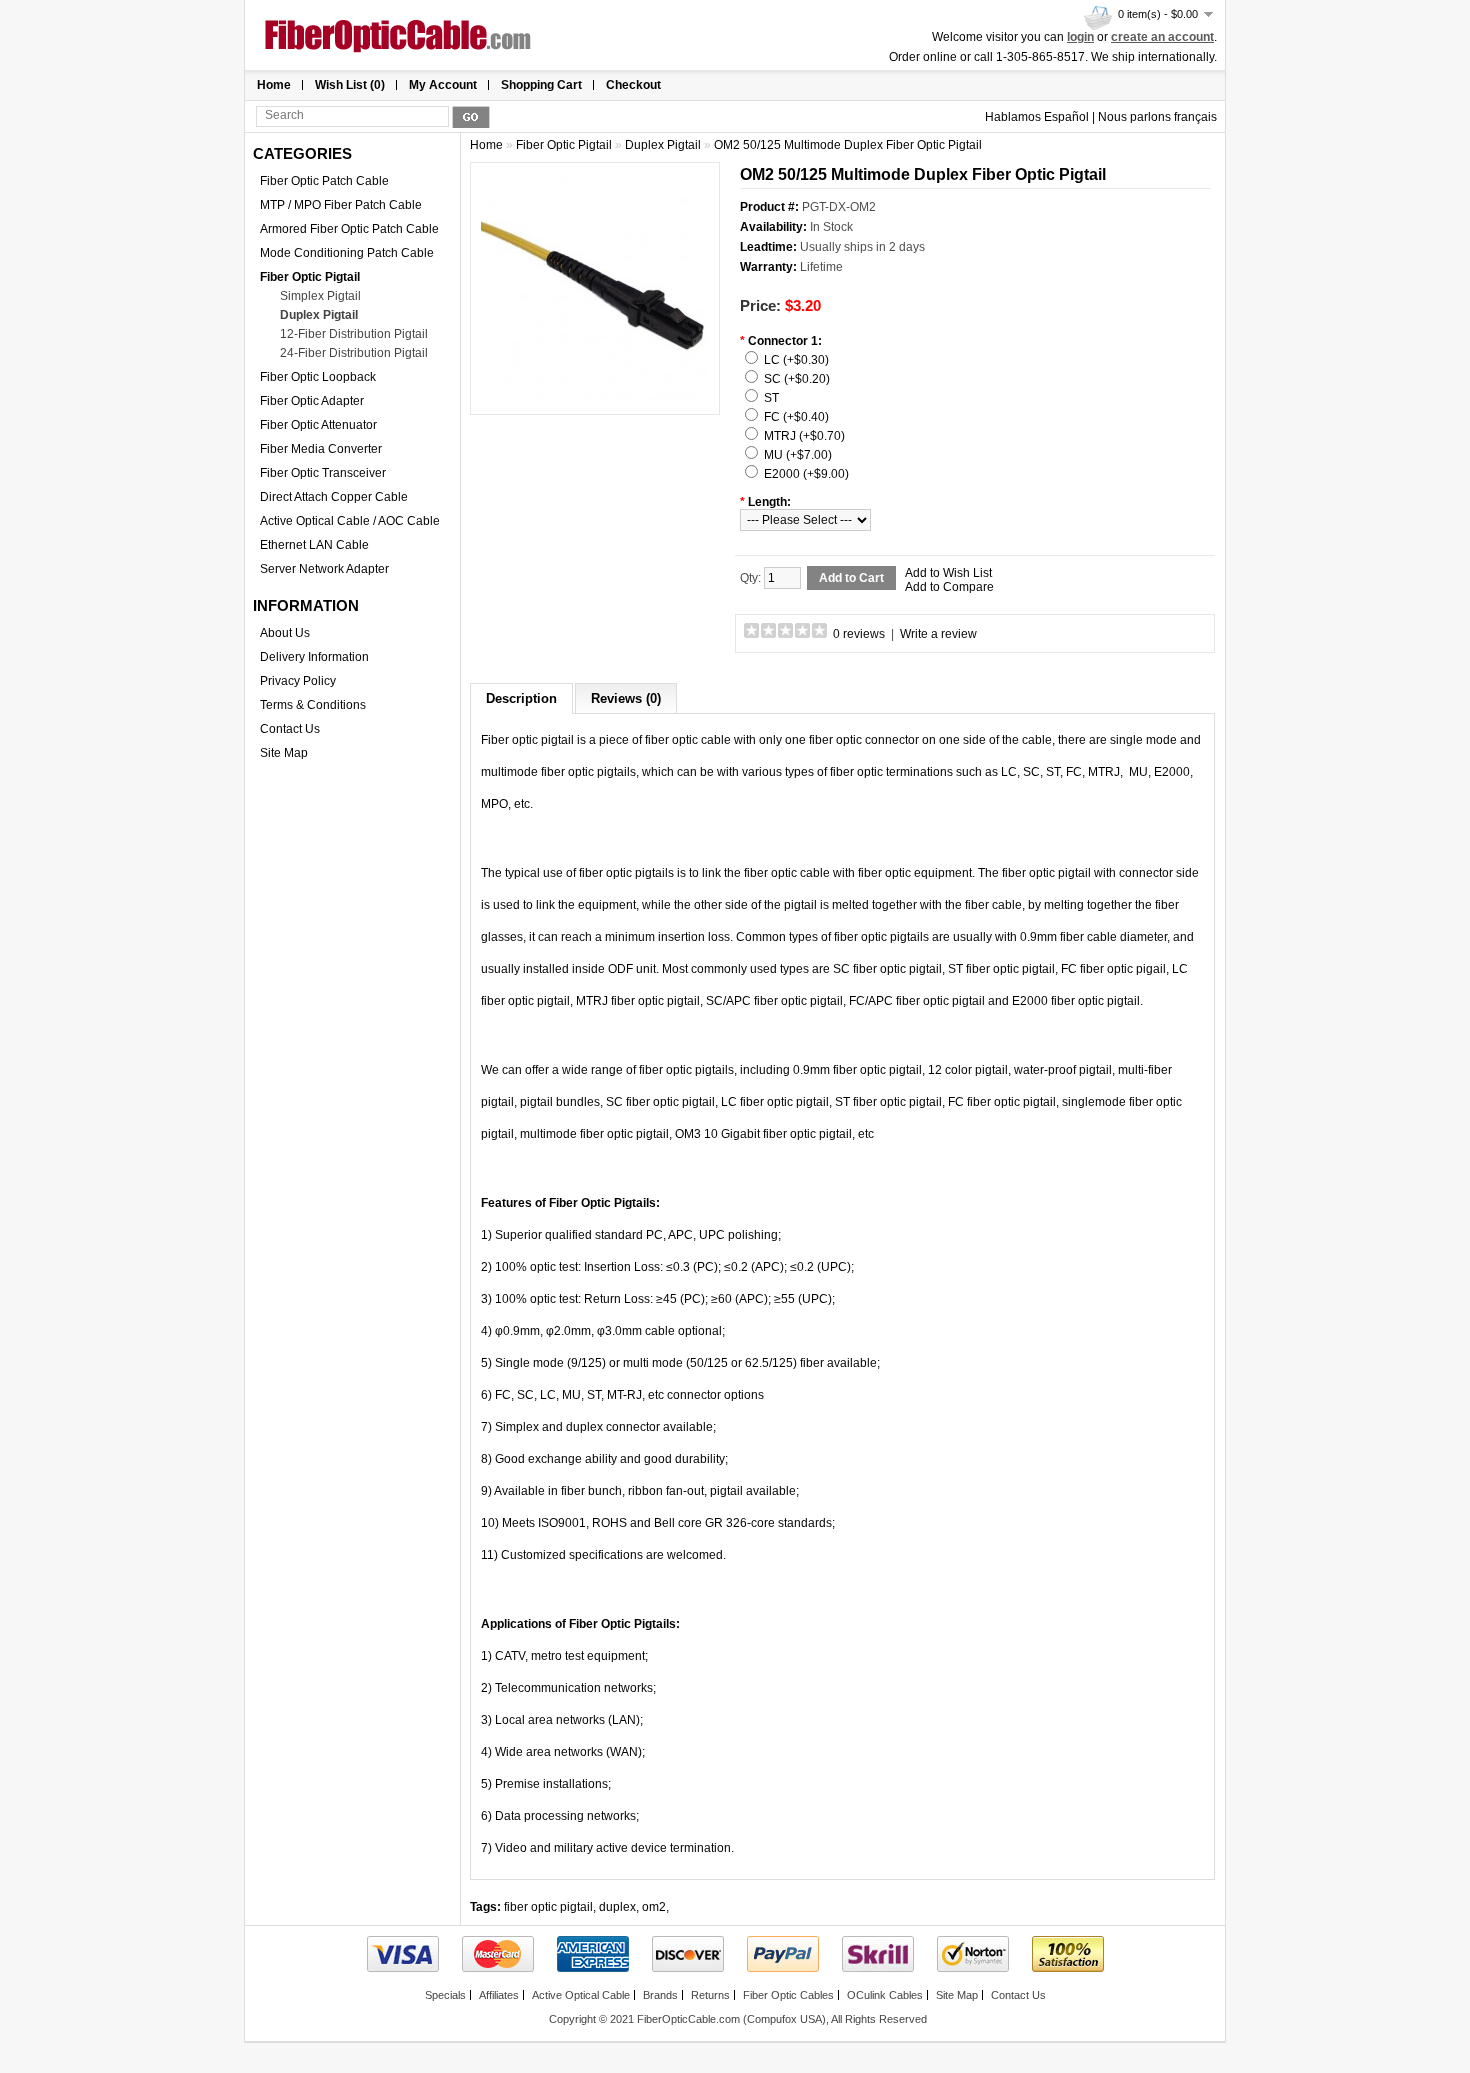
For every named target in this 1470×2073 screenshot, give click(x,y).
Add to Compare (949, 587)
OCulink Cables (885, 1995)
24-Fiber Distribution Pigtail (354, 353)
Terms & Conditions (313, 705)
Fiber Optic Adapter (312, 401)
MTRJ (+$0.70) (804, 436)
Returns (710, 1995)
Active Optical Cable (581, 1995)
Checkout (633, 85)
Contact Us (290, 729)
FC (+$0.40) (796, 417)
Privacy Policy (298, 681)
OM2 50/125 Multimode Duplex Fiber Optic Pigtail (848, 145)
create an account (1162, 37)
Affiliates (499, 1995)
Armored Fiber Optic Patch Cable (349, 229)
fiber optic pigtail (548, 1907)
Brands (660, 1995)
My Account (443, 85)
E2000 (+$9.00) (806, 474)
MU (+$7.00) (798, 455)
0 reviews (859, 634)
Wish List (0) (350, 85)
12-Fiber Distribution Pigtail (354, 334)
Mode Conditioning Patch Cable (347, 253)
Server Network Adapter (324, 569)
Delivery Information (314, 657)
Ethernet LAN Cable (314, 545)
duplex (617, 1907)
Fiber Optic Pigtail (310, 277)
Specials (445, 1995)
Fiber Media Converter (321, 449)
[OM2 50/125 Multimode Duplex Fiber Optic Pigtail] (595, 397)
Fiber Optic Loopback (318, 377)
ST (771, 398)
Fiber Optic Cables (788, 1995)
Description (521, 698)
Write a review (938, 634)
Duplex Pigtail (319, 315)
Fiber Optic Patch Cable (324, 181)
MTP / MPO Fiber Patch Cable (341, 205)
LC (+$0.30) (796, 360)
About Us (285, 633)
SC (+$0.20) (797, 379)
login (1080, 37)
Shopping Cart (541, 85)
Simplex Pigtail (320, 296)
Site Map (284, 753)
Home (274, 85)
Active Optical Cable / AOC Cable (350, 521)
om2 (654, 1907)
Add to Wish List (948, 573)
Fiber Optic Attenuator (318, 425)
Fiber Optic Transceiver (323, 473)
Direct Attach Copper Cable (334, 497)
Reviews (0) (626, 698)
